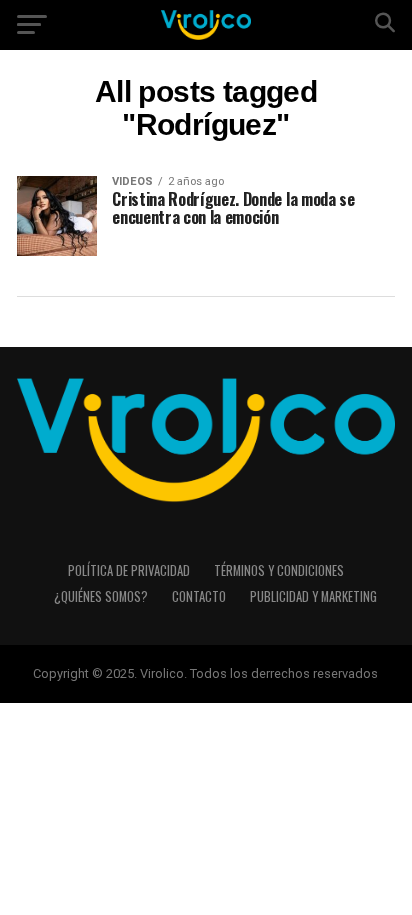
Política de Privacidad (129, 570)
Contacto (199, 596)
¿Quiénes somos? (101, 596)
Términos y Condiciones (279, 570)
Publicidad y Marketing (313, 596)
